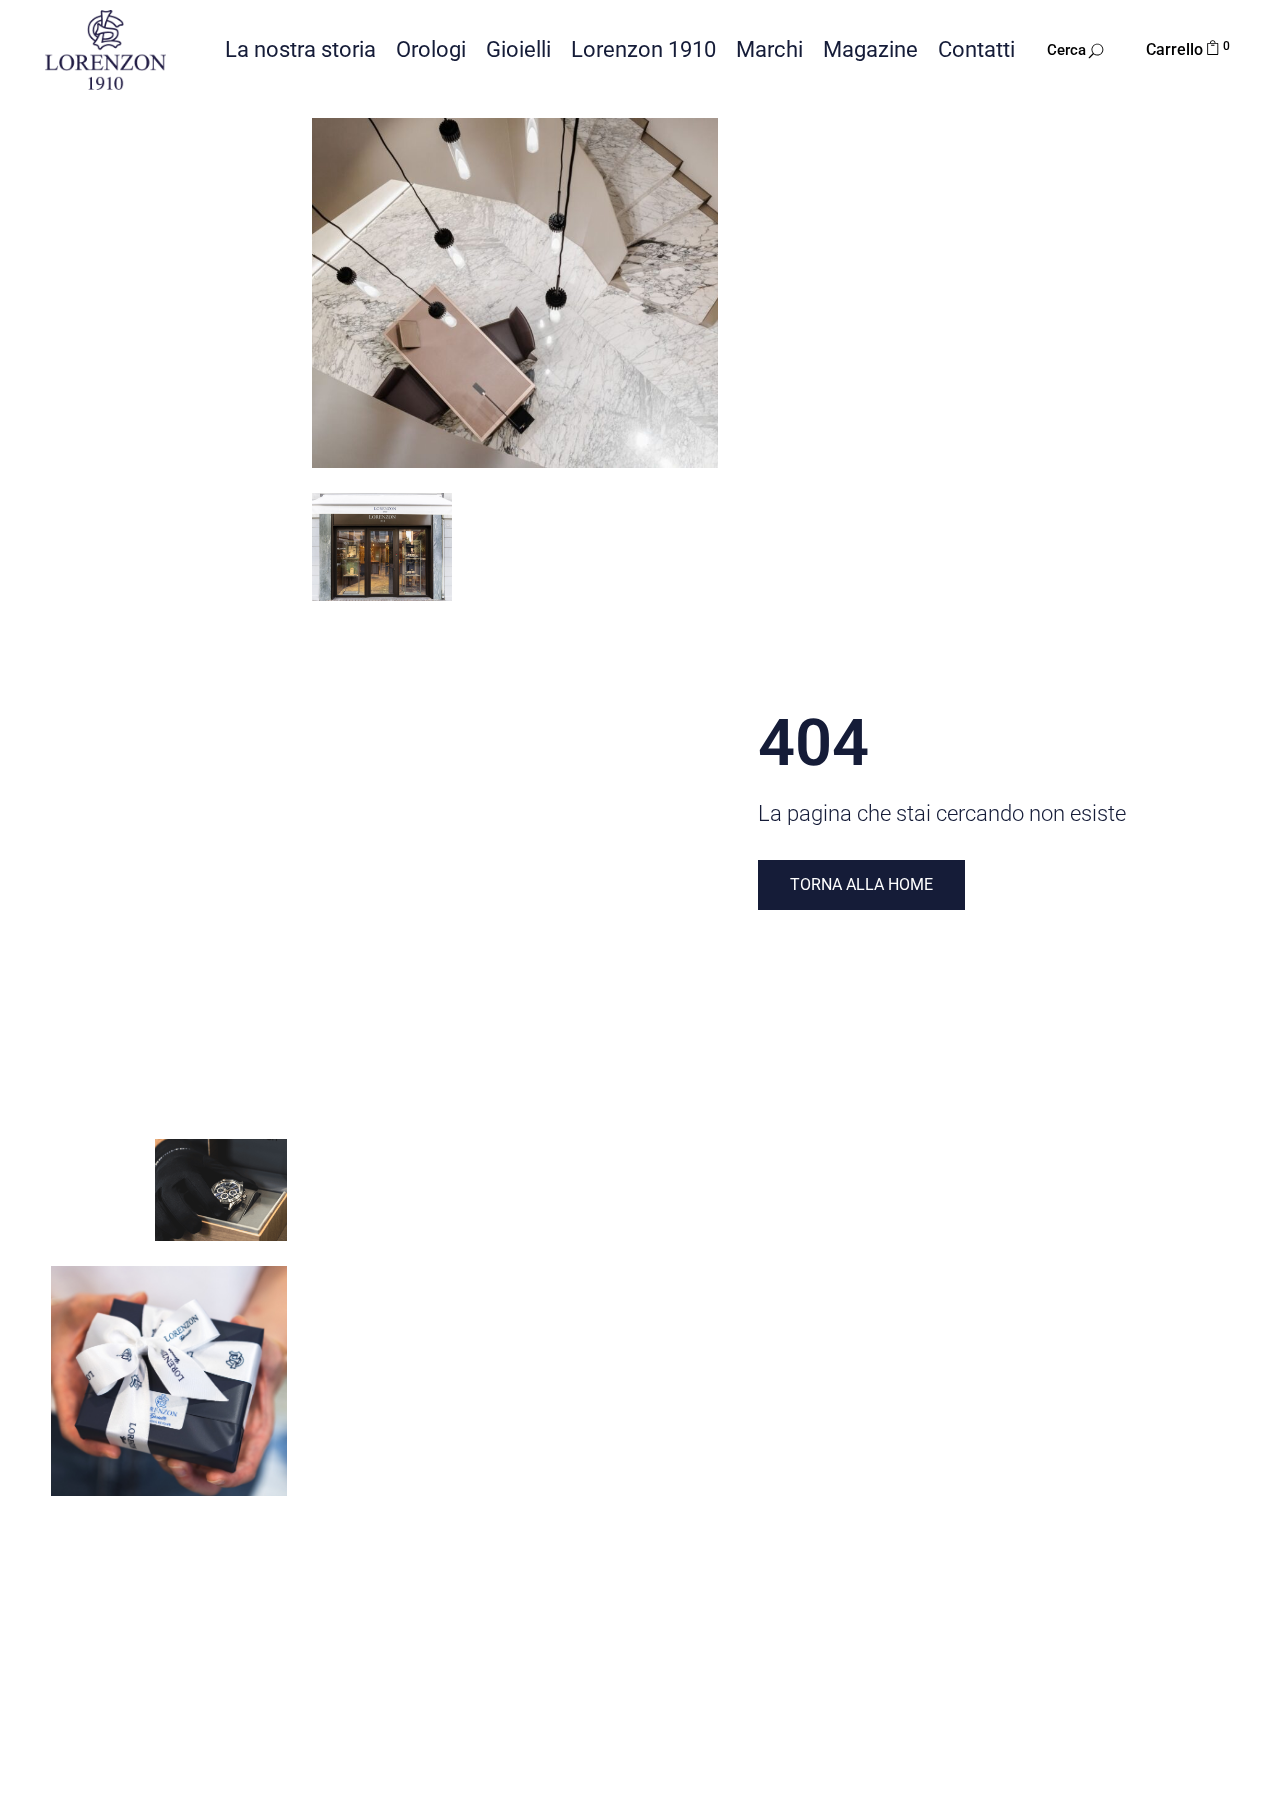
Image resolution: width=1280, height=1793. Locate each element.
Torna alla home (861, 884)
